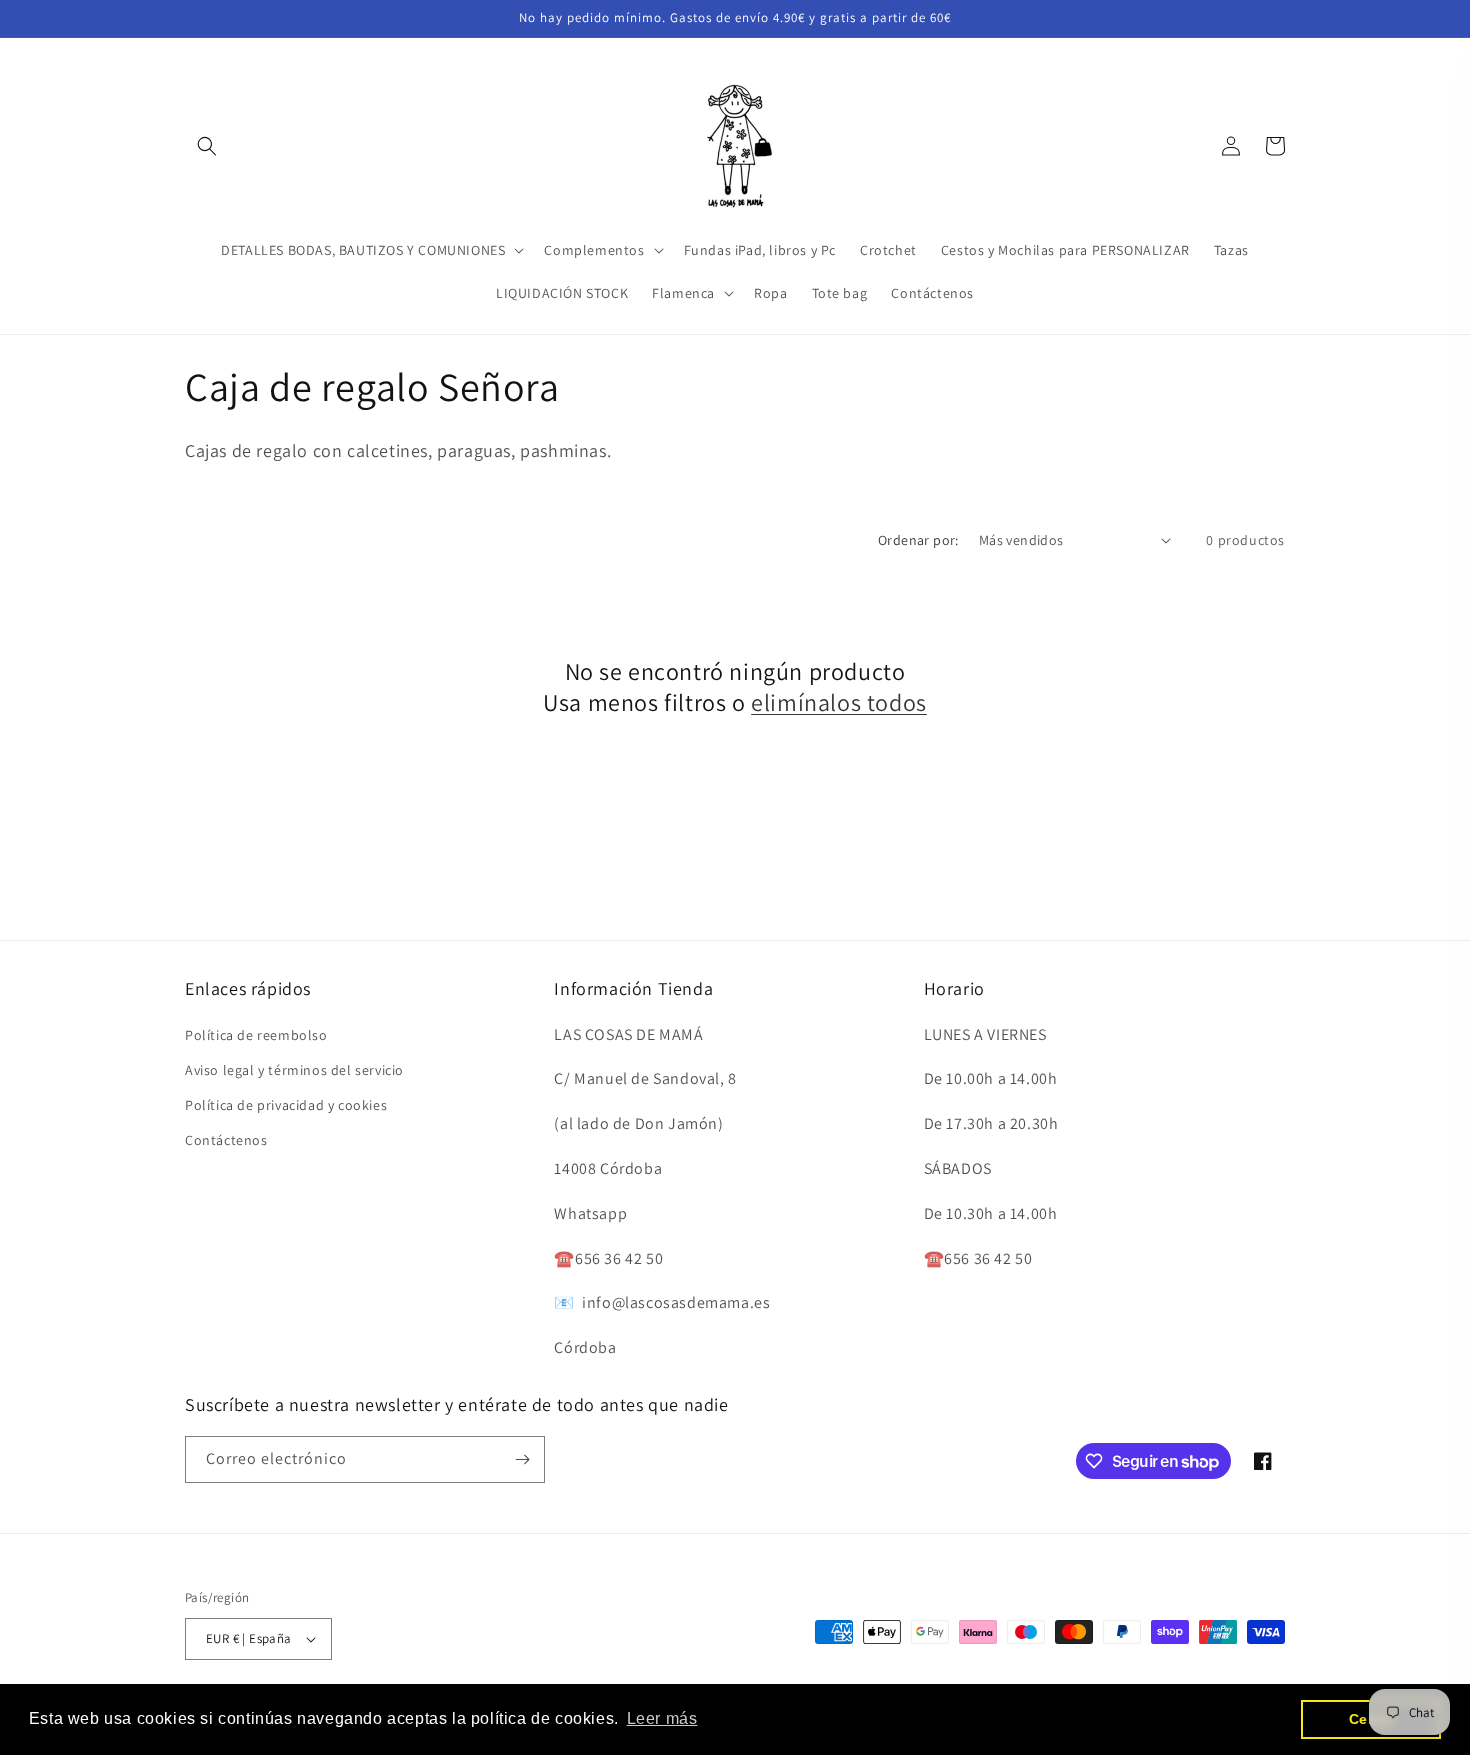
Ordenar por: (918, 540)
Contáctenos (226, 1140)
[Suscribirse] (522, 1459)
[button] (207, 146)
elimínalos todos (839, 702)
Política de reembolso (256, 1035)
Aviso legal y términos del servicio (294, 1070)
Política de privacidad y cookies (286, 1105)
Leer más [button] (662, 1718)
